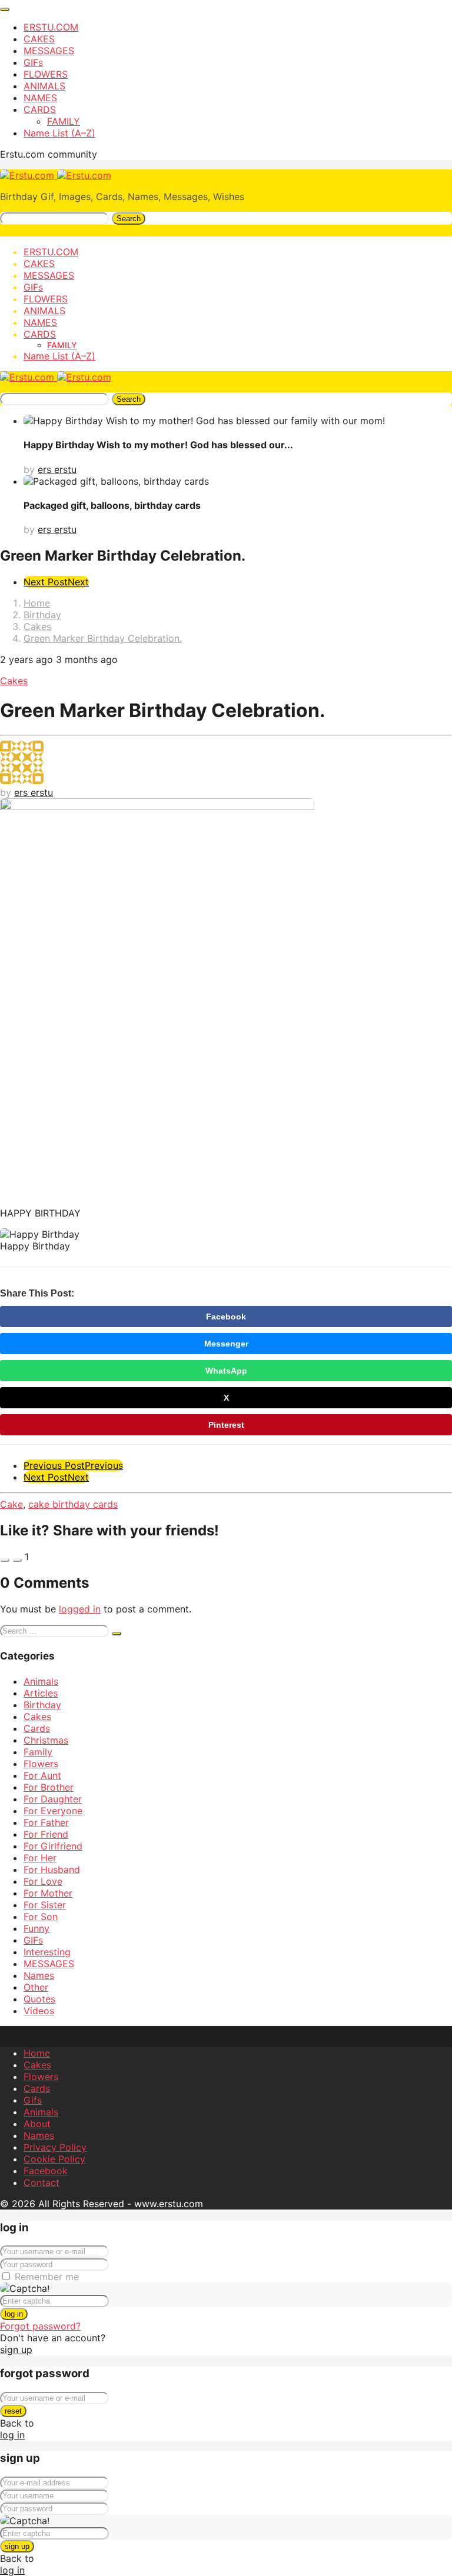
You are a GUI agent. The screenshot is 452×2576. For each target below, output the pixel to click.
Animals (41, 1681)
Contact (41, 2182)
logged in (80, 1609)
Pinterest (226, 1425)
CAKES (39, 39)
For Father (46, 1822)
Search (129, 219)
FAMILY (64, 121)
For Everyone (53, 1811)
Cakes (14, 681)
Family (38, 1752)
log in (14, 2314)
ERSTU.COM (51, 27)
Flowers (41, 1764)
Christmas (46, 1740)
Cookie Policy (54, 2159)
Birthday (42, 1705)
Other (36, 1987)
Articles (41, 1693)
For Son (41, 1917)
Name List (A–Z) (59, 133)
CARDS (40, 109)
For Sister (45, 1905)
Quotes (39, 1999)
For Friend (46, 1834)
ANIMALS (44, 86)
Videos (39, 2011)
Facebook (226, 1317)
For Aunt (42, 1775)
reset (13, 2411)
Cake (11, 1504)
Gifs (33, 2100)
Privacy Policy (55, 2147)
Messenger (226, 1344)
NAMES (40, 98)
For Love (43, 1881)
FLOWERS (46, 74)
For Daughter (53, 1799)
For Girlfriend (53, 1846)
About (37, 2124)
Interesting (47, 1952)
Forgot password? (40, 2326)
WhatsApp (226, 1371)
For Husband (52, 1869)
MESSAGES (49, 51)
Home (37, 2053)
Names (39, 1975)
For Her (40, 1858)
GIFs (33, 62)
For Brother (49, 1787)
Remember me (47, 2277)
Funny (36, 1928)
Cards (37, 1728)
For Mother (48, 1893)
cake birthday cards (73, 1504)
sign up (16, 2350)
